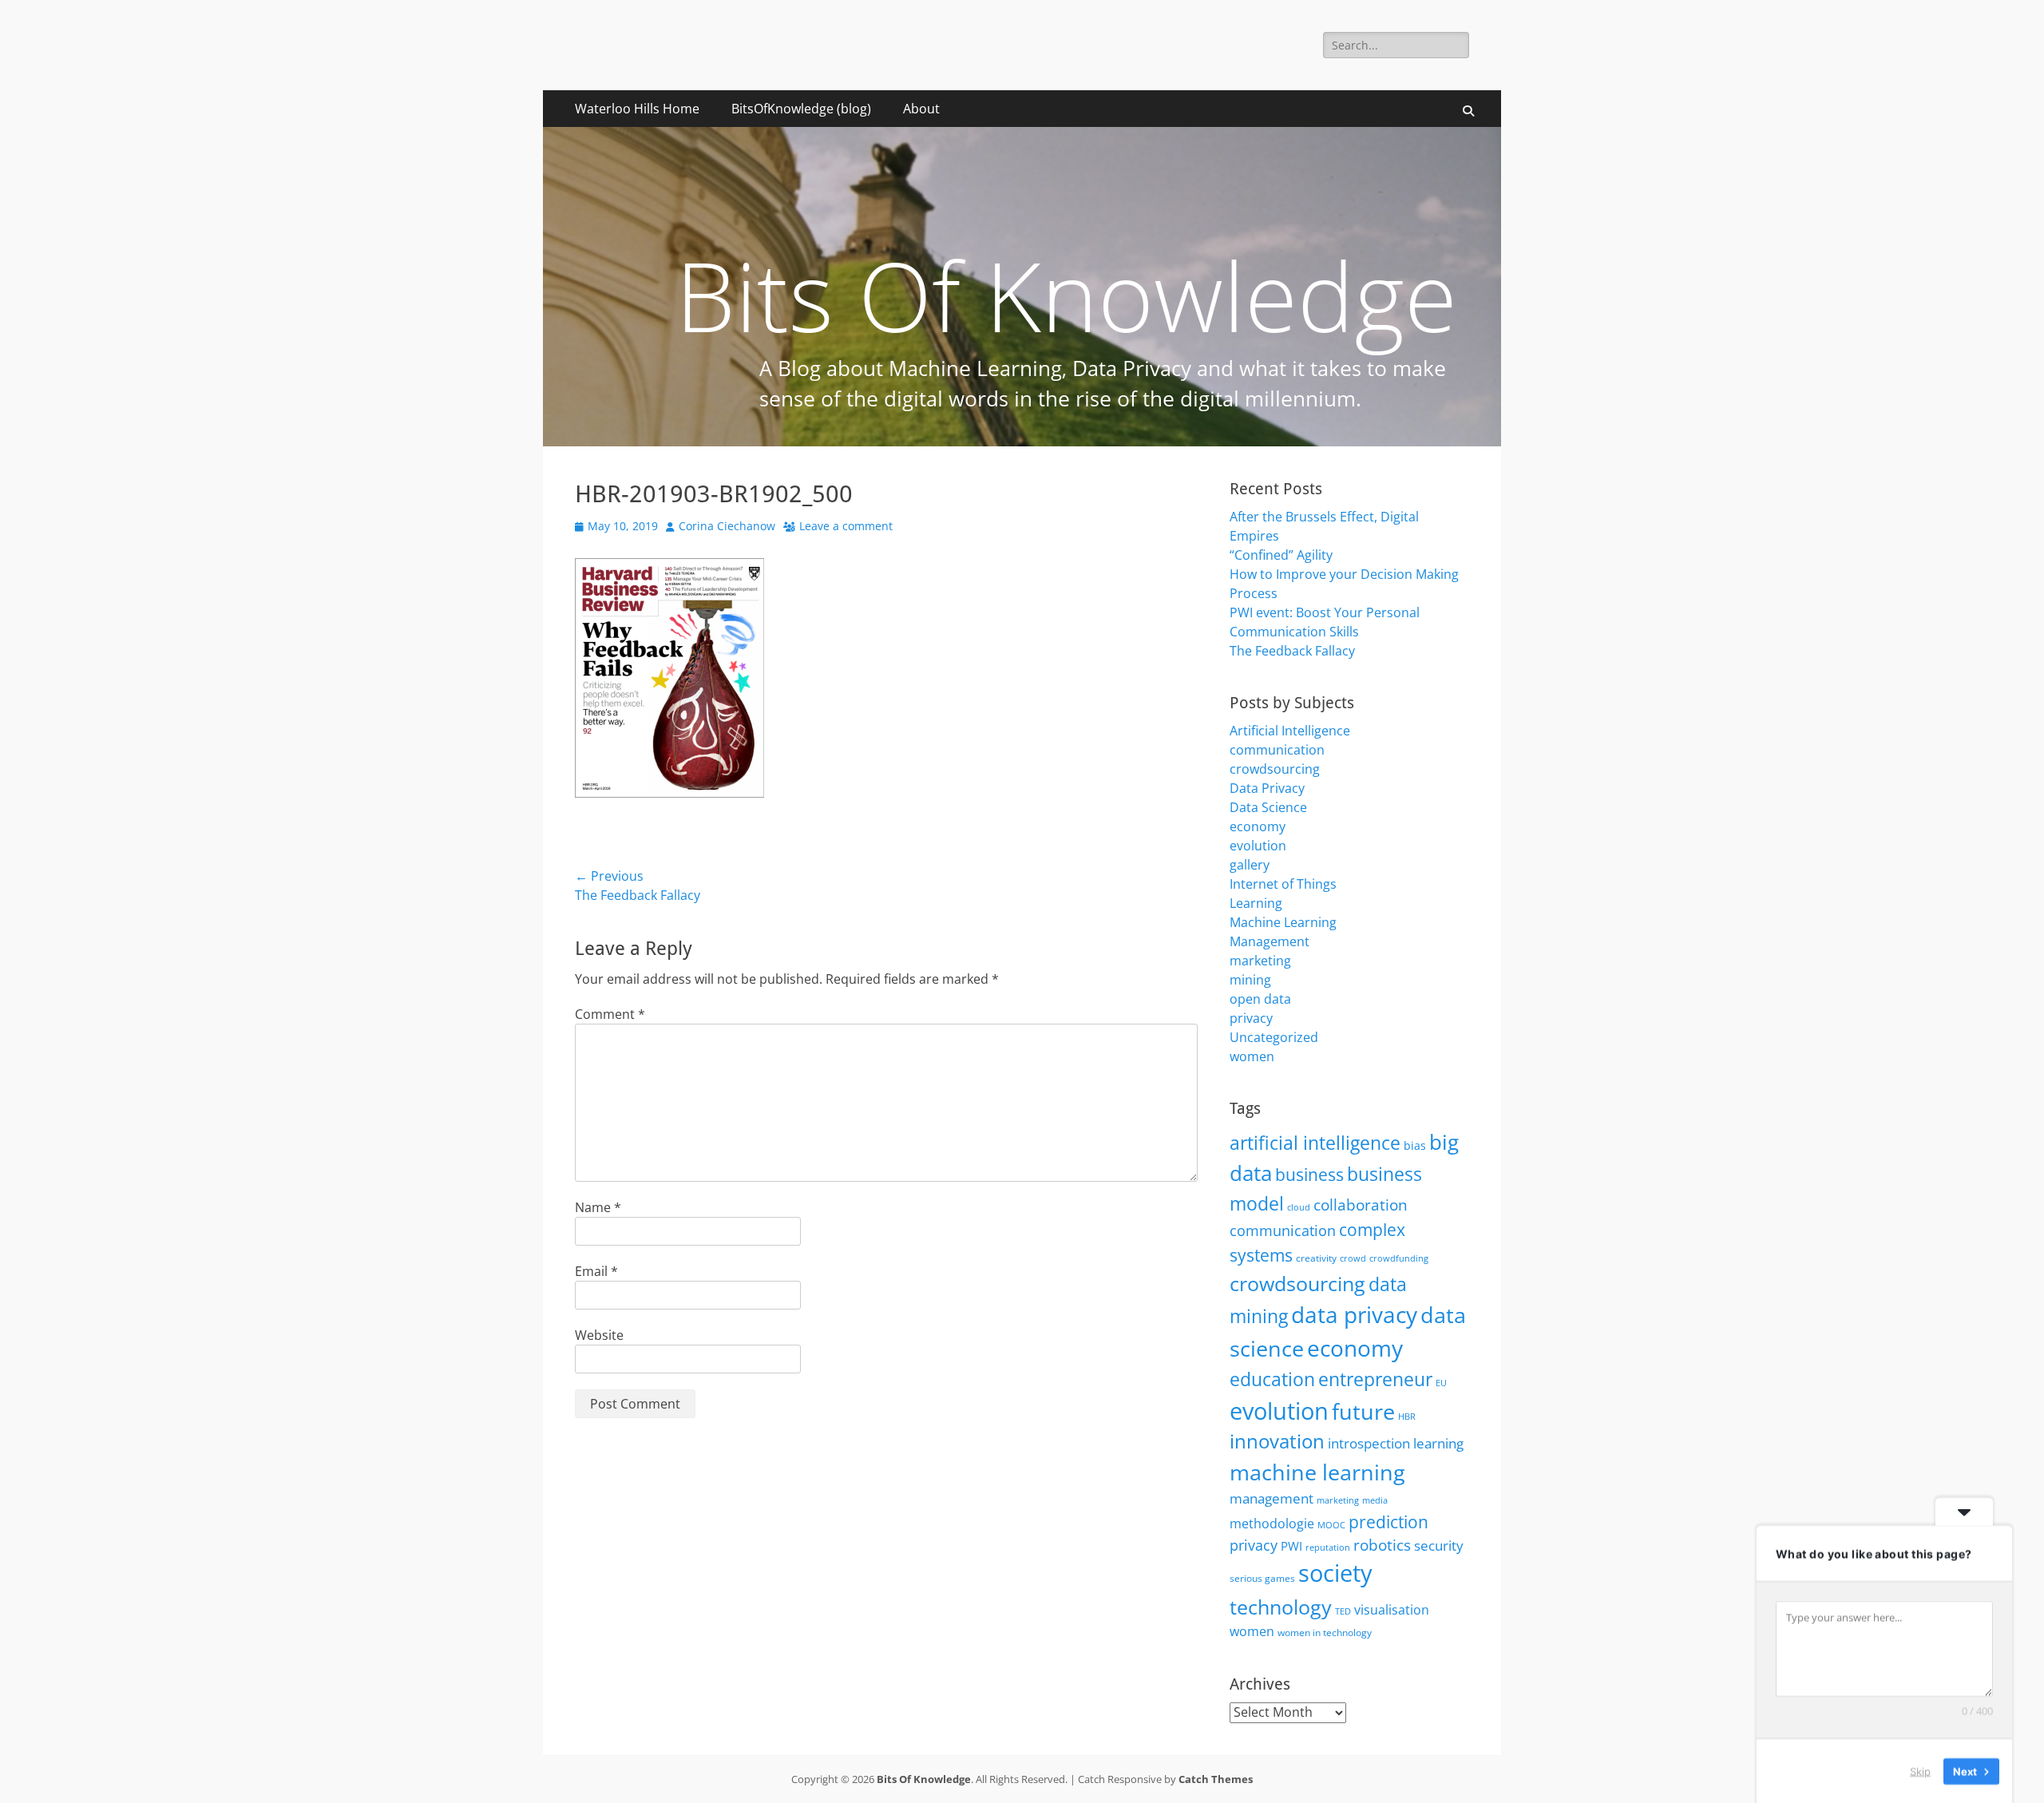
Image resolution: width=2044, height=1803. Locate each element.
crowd (1353, 1258)
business (1309, 1175)
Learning (1256, 903)
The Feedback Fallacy (1292, 651)
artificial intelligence (1315, 1143)
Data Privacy (1267, 788)
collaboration (1361, 1205)
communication (1277, 750)
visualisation (1392, 1610)
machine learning (1317, 1472)
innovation (1277, 1441)
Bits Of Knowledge (924, 1779)
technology (1281, 1607)
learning (1438, 1443)
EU (1441, 1383)
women (1252, 1056)
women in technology (1325, 1633)
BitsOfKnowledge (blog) (801, 109)
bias (1415, 1145)
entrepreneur (1375, 1379)
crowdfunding (1399, 1258)
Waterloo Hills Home (637, 109)
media (1375, 1500)
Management (1270, 941)
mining (1250, 980)
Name (598, 1207)
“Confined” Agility (1281, 555)
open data (1260, 999)
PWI (1291, 1546)
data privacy (1354, 1314)
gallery (1250, 865)
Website (599, 1335)
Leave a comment (846, 526)
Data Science (1268, 807)
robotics (1382, 1545)
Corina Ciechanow (727, 526)
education (1272, 1379)
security (1439, 1545)
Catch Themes (1216, 1779)
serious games (1262, 1578)
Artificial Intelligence (1290, 731)
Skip (1920, 1770)
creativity (1316, 1258)
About (921, 109)
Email (596, 1271)
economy (1258, 826)
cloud (1299, 1207)
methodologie (1272, 1524)
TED (1343, 1611)
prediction (1388, 1522)
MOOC (1331, 1525)
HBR (1407, 1417)
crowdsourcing (1275, 769)
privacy (1251, 1018)
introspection (1369, 1443)
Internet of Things (1283, 884)
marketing (1260, 961)
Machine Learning (1283, 922)
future (1363, 1411)
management (1272, 1498)
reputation (1328, 1547)
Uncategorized (1274, 1037)
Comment (610, 1014)
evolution (1258, 846)
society (1335, 1573)
